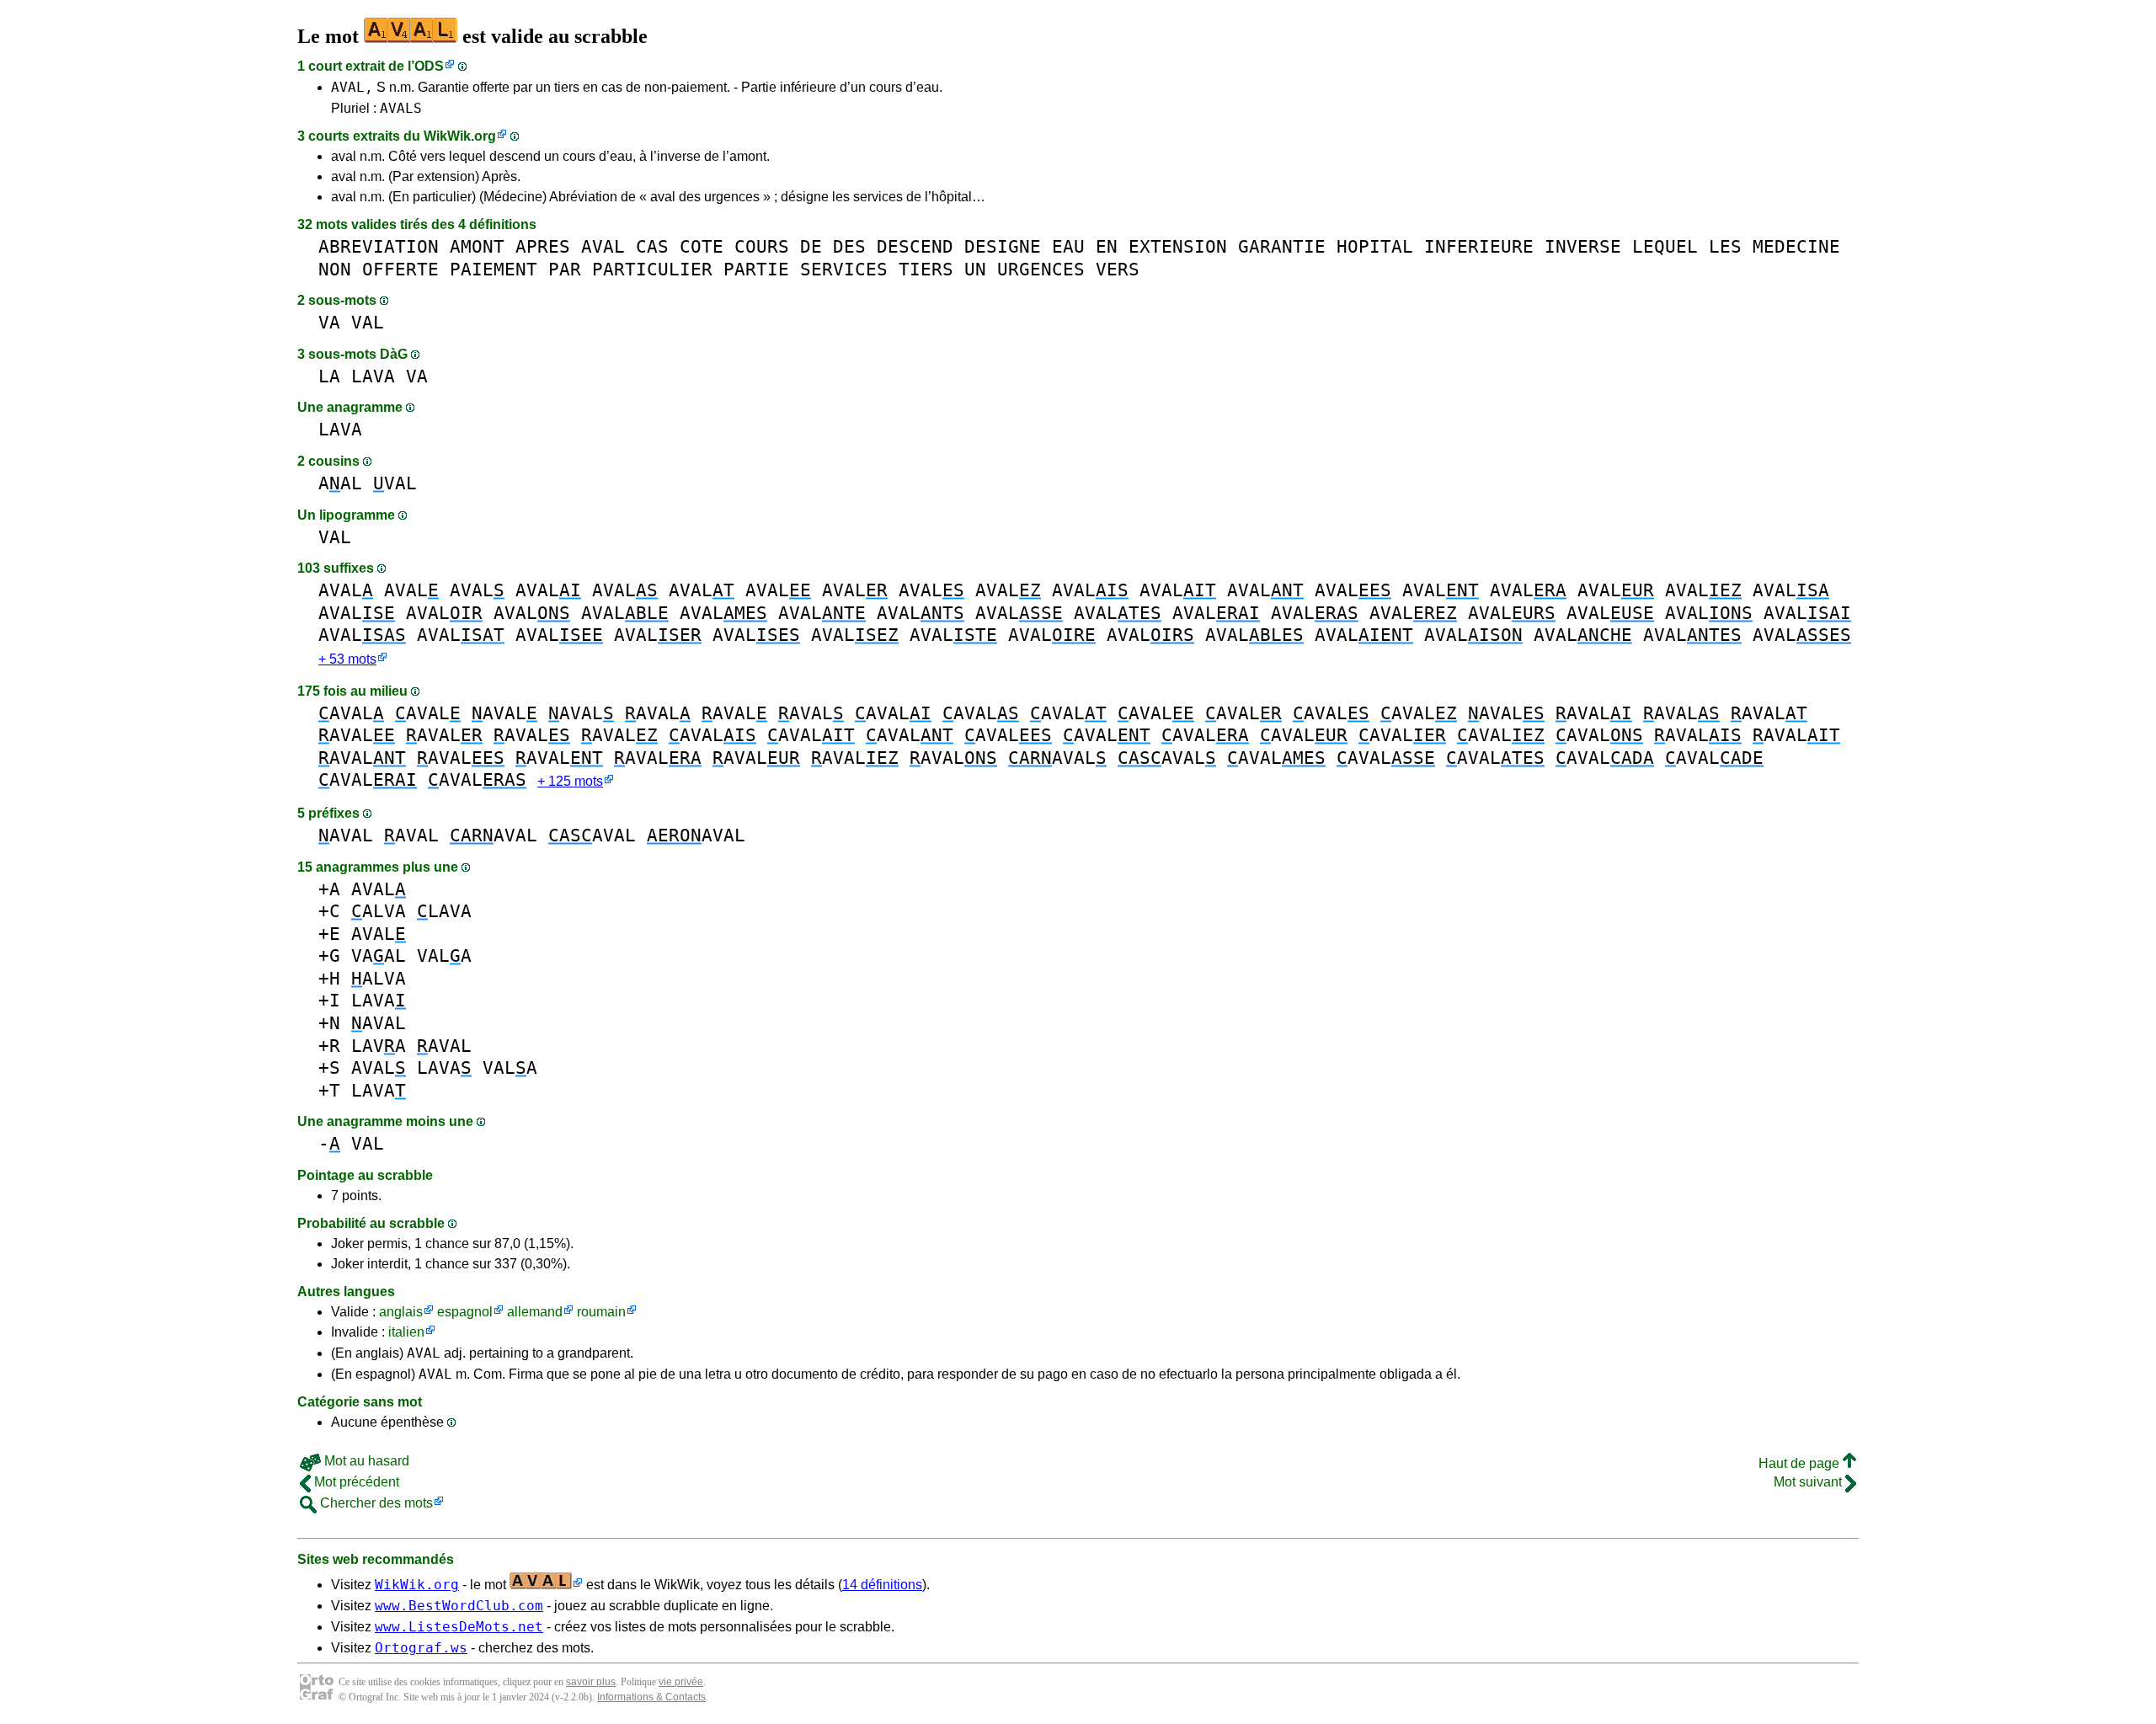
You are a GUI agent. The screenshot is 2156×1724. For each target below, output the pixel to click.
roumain (601, 1312)
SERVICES (844, 269)
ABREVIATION (379, 246)
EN (1107, 246)
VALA (444, 955)
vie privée (681, 1682)
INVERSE (1583, 246)
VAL (368, 322)
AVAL (603, 246)
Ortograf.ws (421, 1648)
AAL (340, 483)
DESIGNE (1003, 246)
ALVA (379, 911)
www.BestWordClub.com (459, 1606)
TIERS (926, 269)
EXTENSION (1178, 246)
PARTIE (756, 269)
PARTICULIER (652, 269)
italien (406, 1332)
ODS (429, 66)
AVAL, (352, 87)
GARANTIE (1282, 246)
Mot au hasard (365, 1461)
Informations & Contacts (651, 1697)
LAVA (373, 376)
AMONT (477, 246)
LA (329, 376)
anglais (401, 1312)
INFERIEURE (1479, 246)
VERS (1118, 269)
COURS (762, 246)
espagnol (465, 1312)
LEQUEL (1665, 246)
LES (1725, 246)
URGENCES (1041, 269)
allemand (535, 1312)
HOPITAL (1375, 246)
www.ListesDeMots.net (459, 1627)
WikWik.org (460, 136)
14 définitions (882, 1585)
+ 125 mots (570, 781)
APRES (543, 246)
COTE (702, 246)
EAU (1068, 246)
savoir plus (591, 1682)
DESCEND (915, 246)
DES (849, 246)
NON (335, 269)
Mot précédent (355, 1482)
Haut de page (1801, 1463)
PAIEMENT (494, 269)
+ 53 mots (347, 659)
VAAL (379, 955)
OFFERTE (400, 269)
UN (975, 269)
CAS (652, 246)
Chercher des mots (375, 1503)
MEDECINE (1796, 246)
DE (811, 246)
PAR (565, 269)
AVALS (401, 108)
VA (329, 322)
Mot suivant (1809, 1482)
